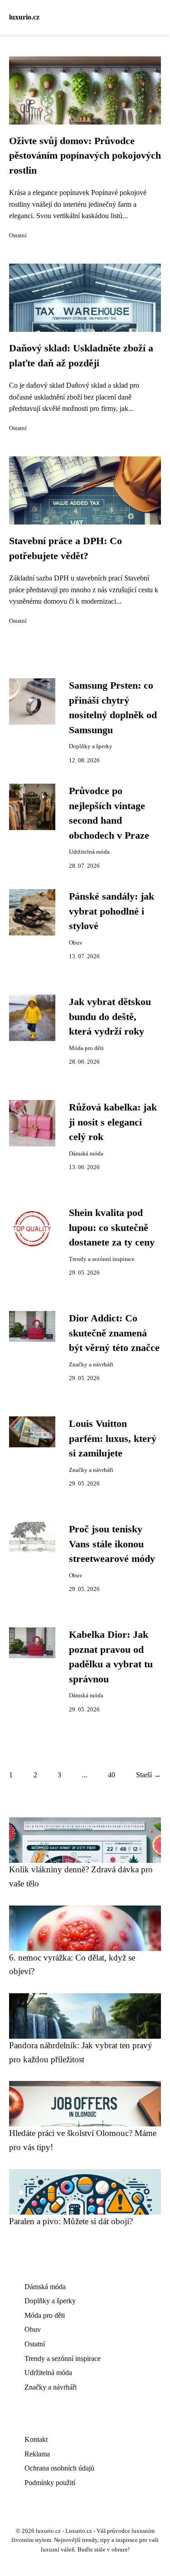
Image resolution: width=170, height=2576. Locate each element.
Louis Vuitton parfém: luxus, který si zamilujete (113, 1438)
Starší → (148, 1775)
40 (112, 1775)
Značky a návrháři (91, 1365)
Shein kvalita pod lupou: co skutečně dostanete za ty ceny (112, 1228)
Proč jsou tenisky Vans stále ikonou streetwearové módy (112, 1544)
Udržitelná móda (89, 852)
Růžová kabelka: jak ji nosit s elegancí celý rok (113, 1122)
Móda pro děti (86, 1048)
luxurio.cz (24, 17)
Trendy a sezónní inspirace (102, 1259)
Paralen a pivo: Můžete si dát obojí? (71, 2221)
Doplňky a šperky (91, 746)
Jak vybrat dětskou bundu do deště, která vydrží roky (110, 1017)
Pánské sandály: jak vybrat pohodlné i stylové (112, 911)
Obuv (76, 943)
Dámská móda (86, 1154)
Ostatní (18, 235)
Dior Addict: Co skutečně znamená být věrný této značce (114, 1333)
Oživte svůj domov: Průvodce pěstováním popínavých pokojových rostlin (85, 156)
